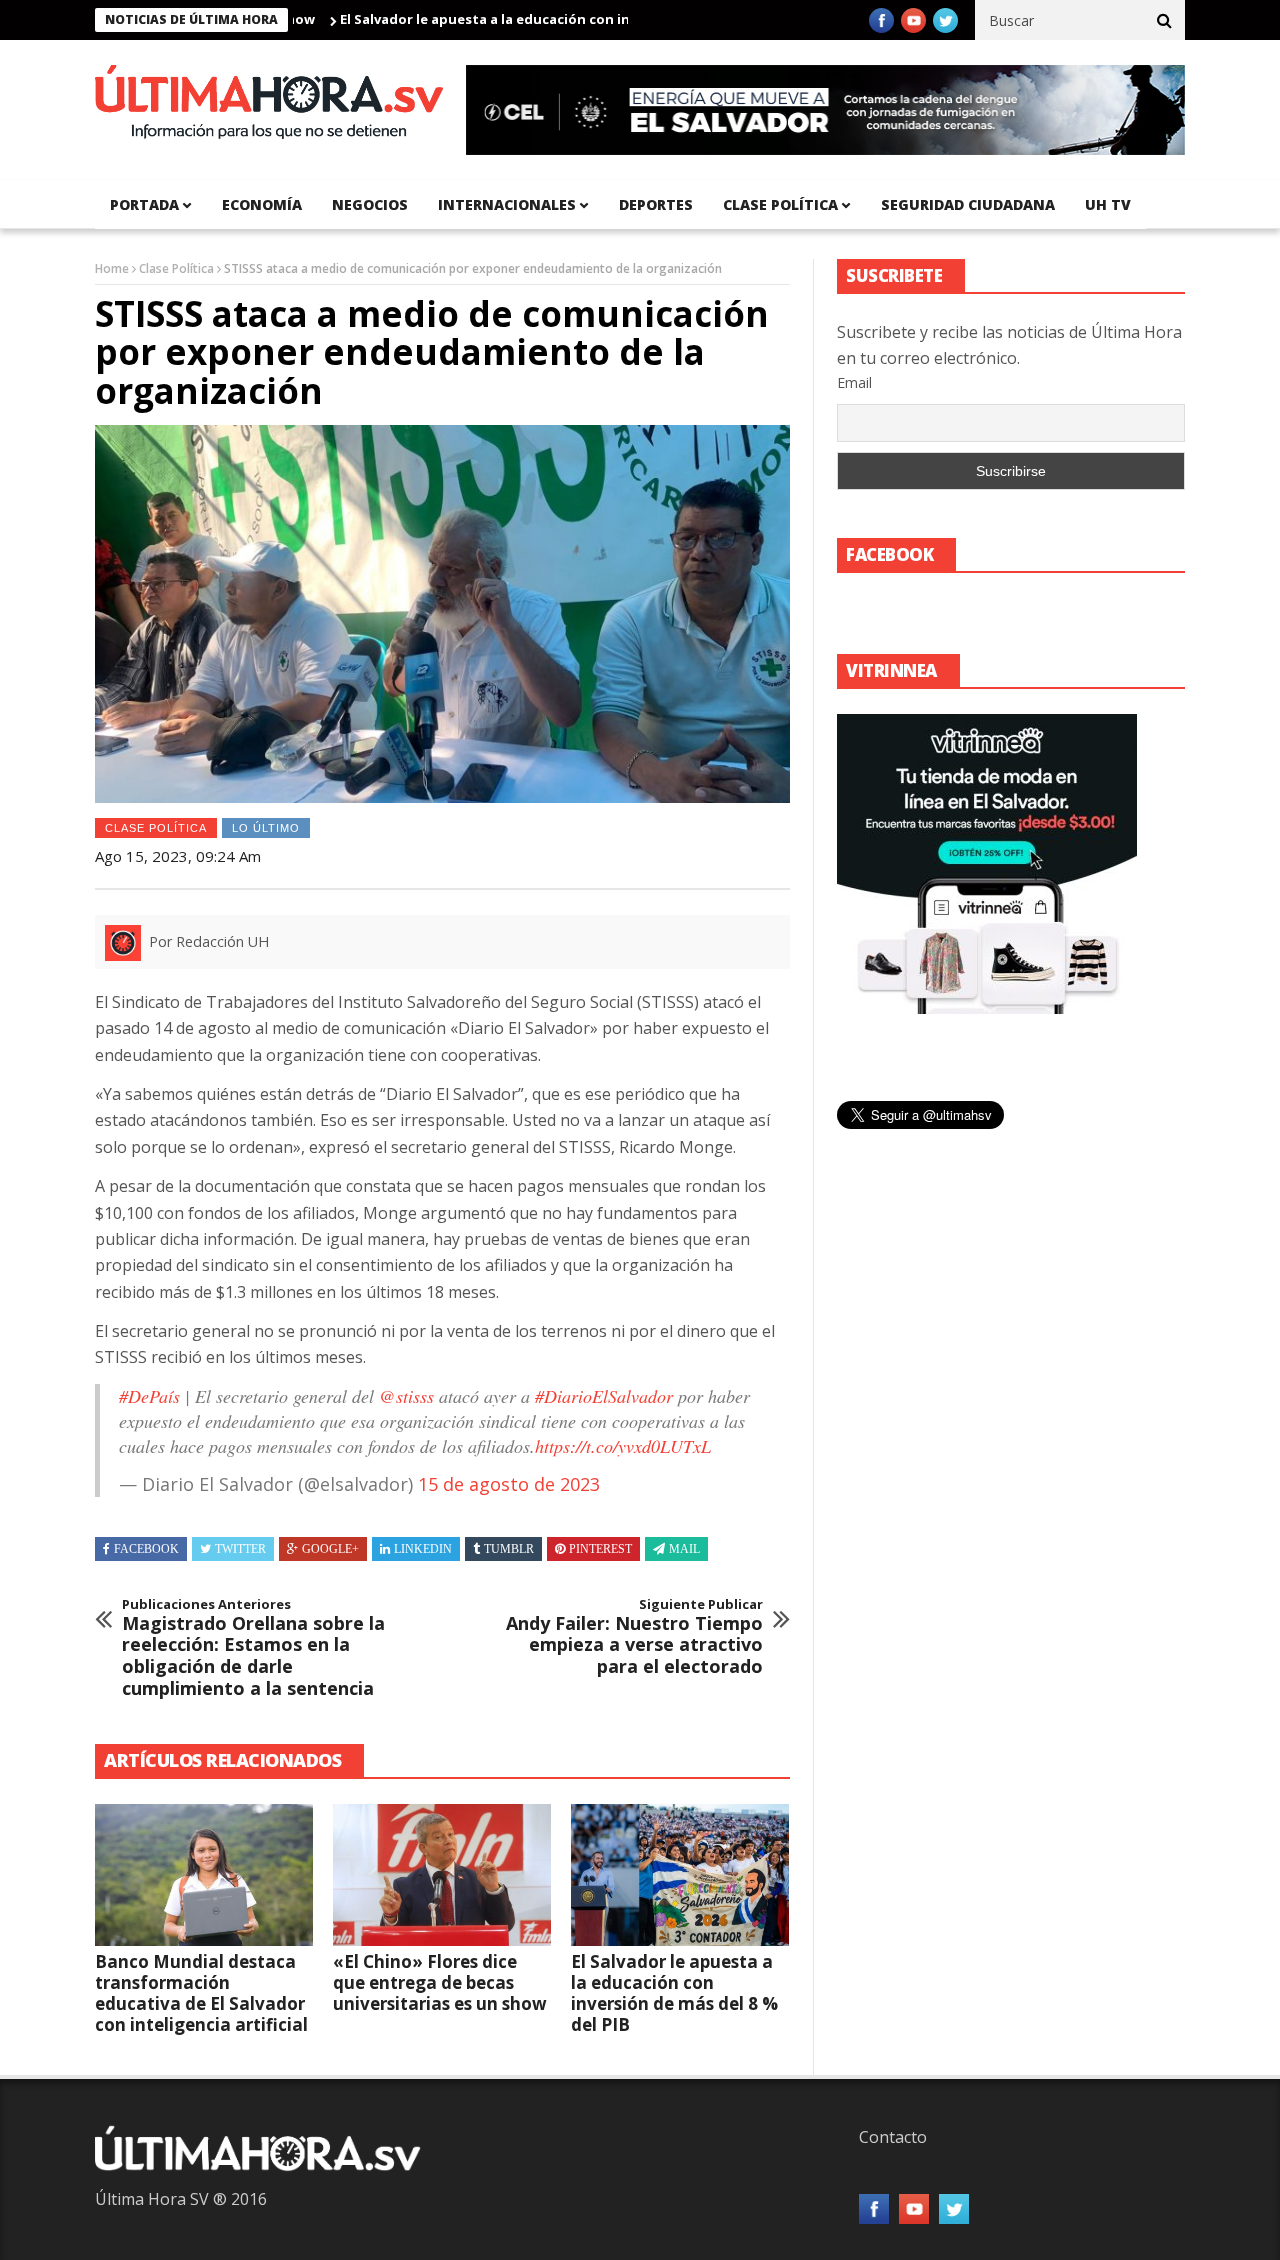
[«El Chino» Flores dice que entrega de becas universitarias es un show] (442, 1875)
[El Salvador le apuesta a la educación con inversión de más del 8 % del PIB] (680, 1875)
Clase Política (176, 268)
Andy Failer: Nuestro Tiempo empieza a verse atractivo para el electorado (634, 1637)
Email (854, 382)
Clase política (780, 204)
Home (112, 268)
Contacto (893, 2137)
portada (144, 204)
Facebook (146, 1549)
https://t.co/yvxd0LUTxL (623, 1446)
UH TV (1108, 204)
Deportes (656, 204)
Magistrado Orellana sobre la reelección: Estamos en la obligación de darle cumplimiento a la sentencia (253, 1648)
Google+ (330, 1549)
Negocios (370, 204)
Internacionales (507, 204)
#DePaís (149, 1396)
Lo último (266, 828)
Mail (684, 1549)
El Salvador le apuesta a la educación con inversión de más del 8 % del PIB (521, 19)
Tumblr (509, 1549)
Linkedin (423, 1549)
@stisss (406, 1396)
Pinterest (600, 1549)
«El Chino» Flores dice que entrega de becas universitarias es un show (440, 1982)
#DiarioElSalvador (604, 1396)
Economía (262, 204)
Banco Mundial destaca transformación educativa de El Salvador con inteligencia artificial (201, 1993)
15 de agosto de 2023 (509, 1484)
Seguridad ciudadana (968, 204)
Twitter (240, 1549)
